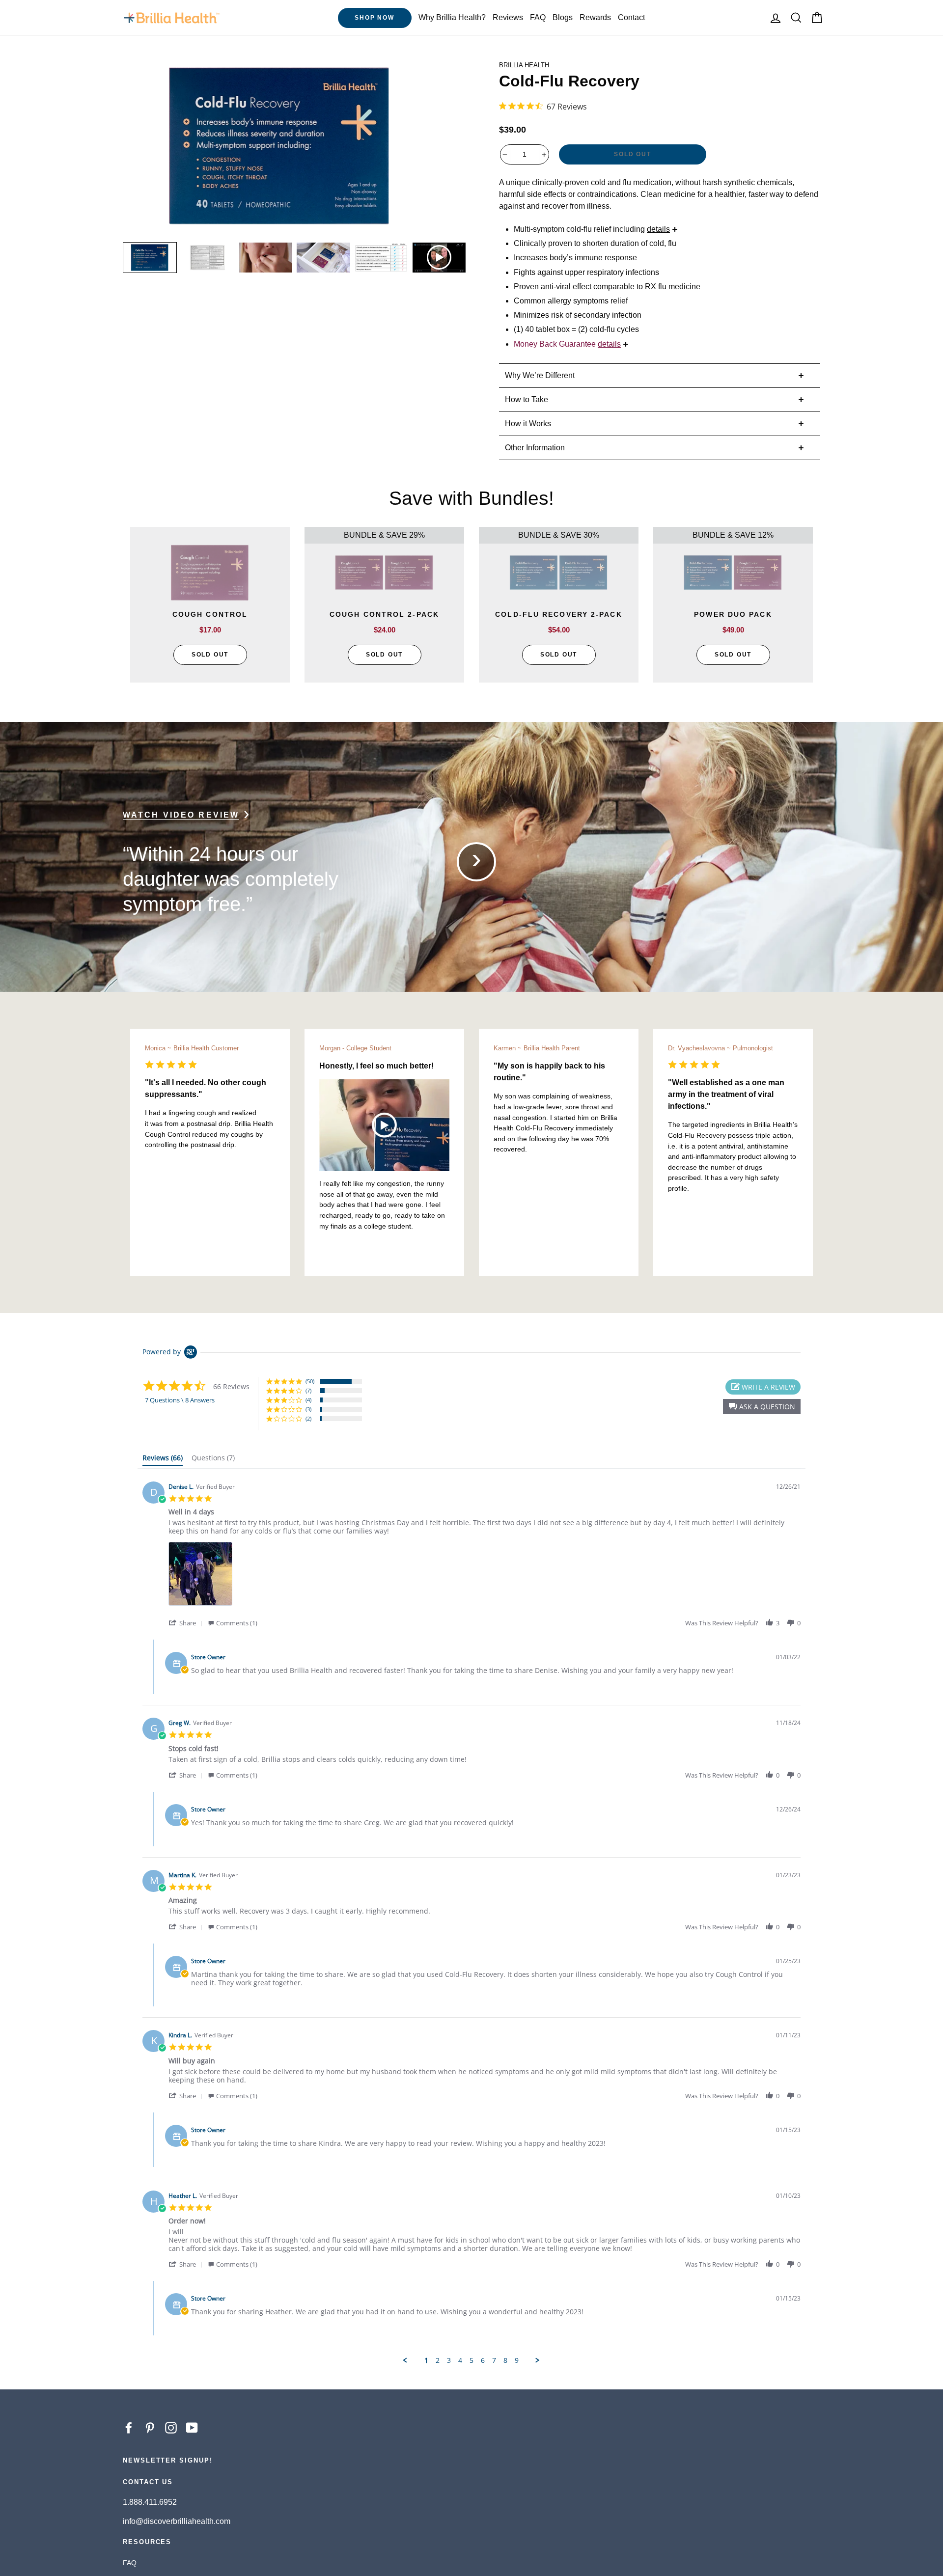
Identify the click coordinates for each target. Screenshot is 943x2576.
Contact (631, 17)
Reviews (508, 17)
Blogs (563, 17)
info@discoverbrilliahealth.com (177, 2521)
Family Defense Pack (733, 614)
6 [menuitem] (483, 2360)
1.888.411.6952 (150, 2502)
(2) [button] (308, 1418)
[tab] (163, 1460)
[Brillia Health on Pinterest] (150, 2427)
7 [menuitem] (494, 2360)
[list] (485, 1576)
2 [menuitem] (438, 2360)
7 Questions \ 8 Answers (180, 1400)
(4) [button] (308, 1400)
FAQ (538, 17)
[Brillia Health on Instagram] (171, 2427)
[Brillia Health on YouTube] (192, 2427)
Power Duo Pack (558, 614)
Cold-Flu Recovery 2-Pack (384, 614)
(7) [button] (308, 1390)
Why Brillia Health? (452, 17)
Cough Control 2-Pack (210, 614)
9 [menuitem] (517, 2360)
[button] (762, 1407)
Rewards (595, 17)
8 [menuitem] (505, 2360)
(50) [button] (310, 1381)
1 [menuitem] (426, 2360)
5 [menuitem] (471, 2360)
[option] (280, 146)
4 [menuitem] (460, 2360)
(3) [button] (308, 1409)
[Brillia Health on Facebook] (129, 2427)
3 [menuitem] (449, 2360)
